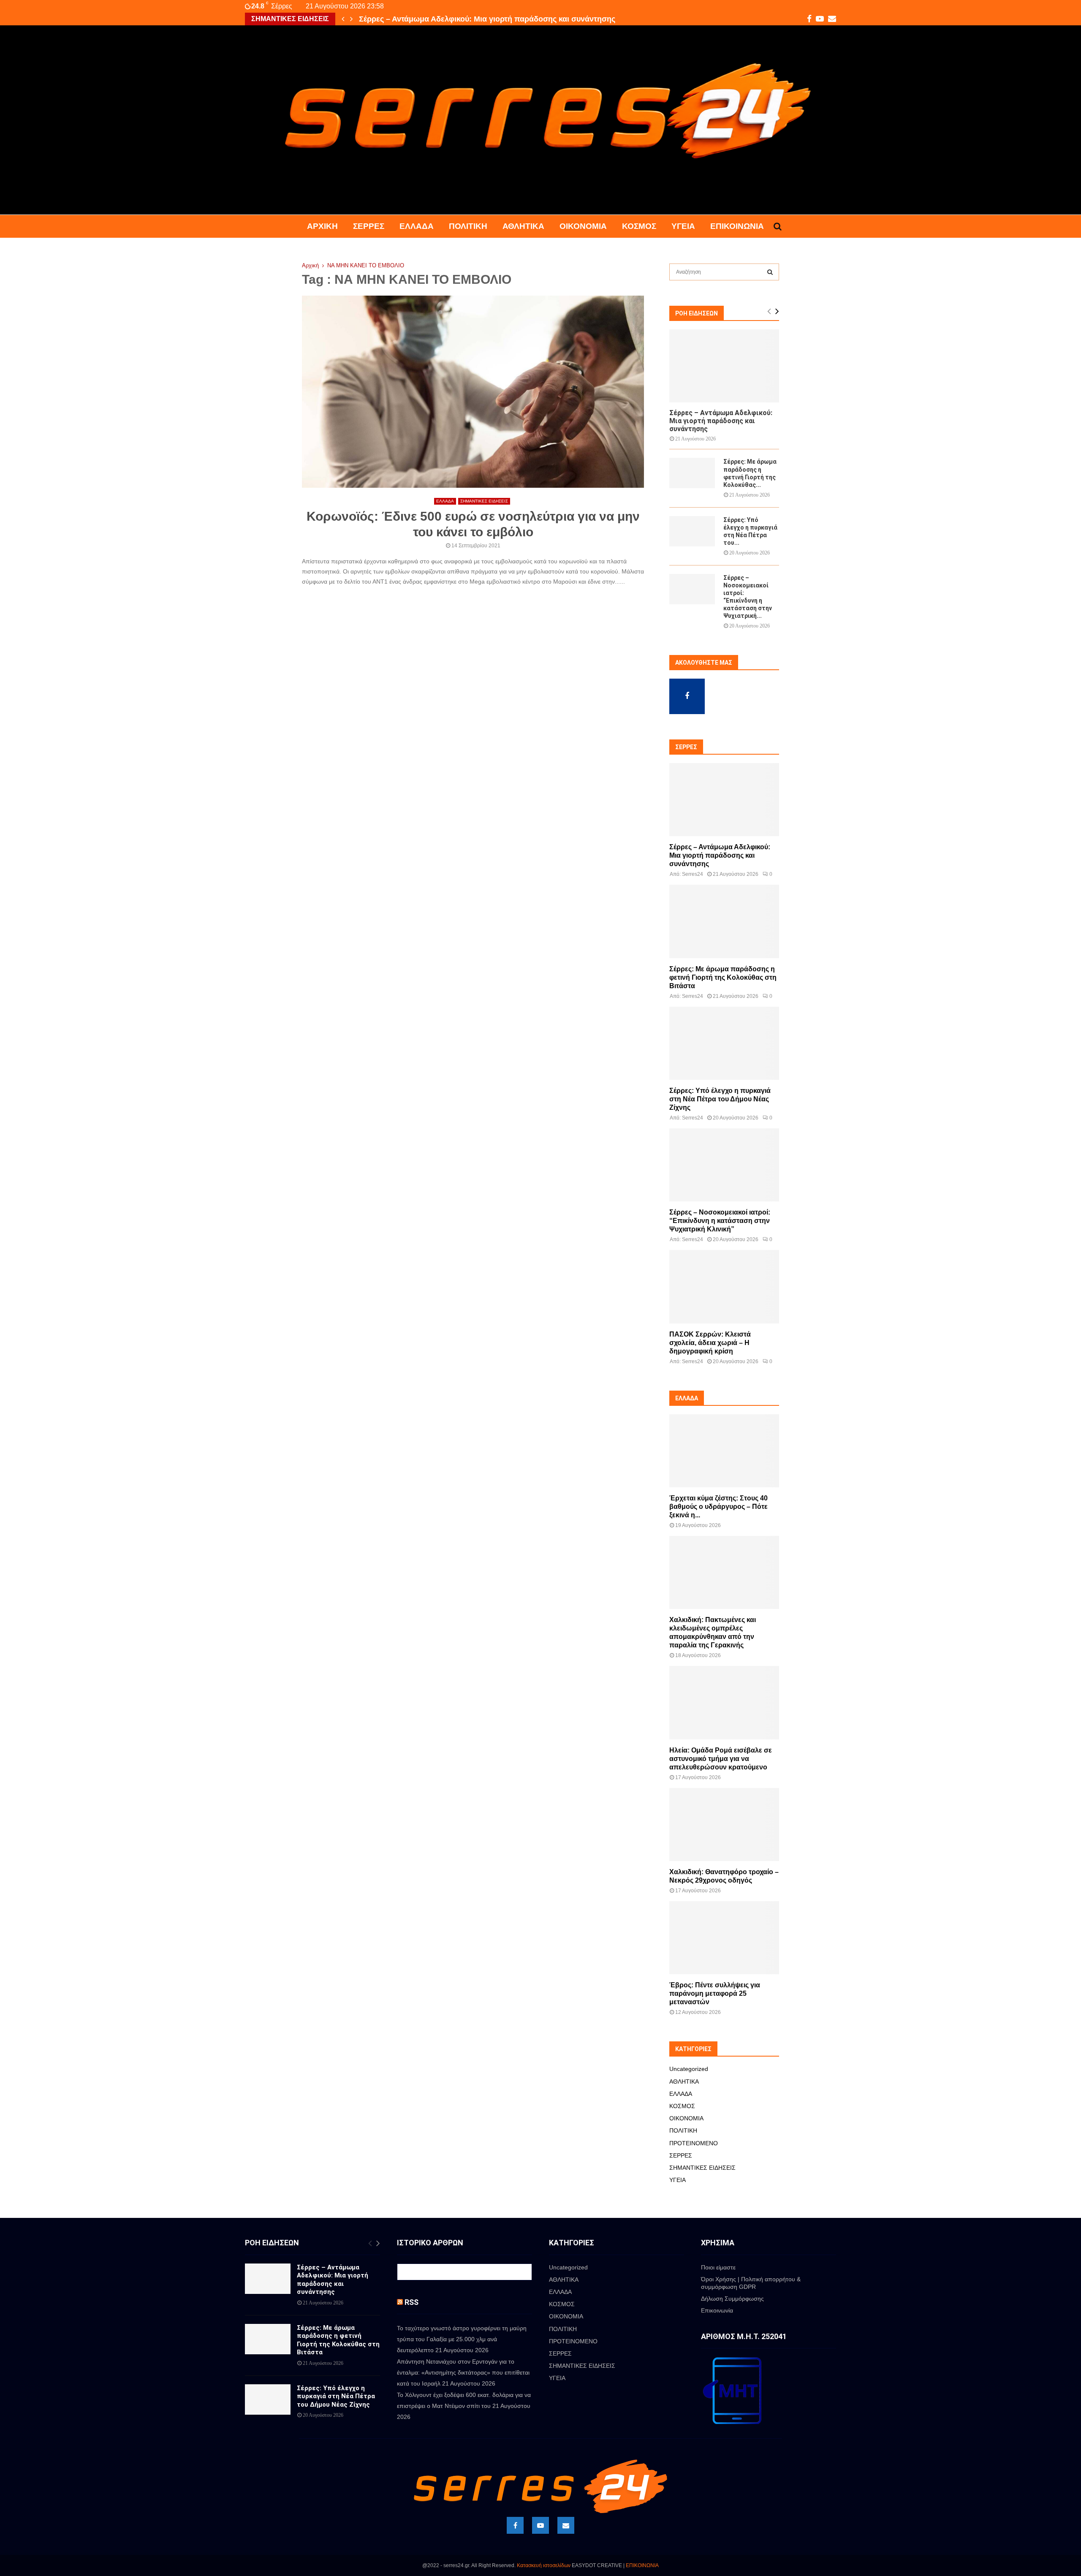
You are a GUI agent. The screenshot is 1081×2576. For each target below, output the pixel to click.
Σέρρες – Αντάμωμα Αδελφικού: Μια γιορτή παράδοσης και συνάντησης (721, 421)
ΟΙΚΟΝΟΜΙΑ (583, 226)
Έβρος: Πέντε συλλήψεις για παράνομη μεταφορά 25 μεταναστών (715, 1993)
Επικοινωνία (737, 226)
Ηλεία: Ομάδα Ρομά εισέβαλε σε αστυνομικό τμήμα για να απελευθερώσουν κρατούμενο (721, 1759)
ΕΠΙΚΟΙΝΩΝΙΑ (642, 2565)
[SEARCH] (770, 272)
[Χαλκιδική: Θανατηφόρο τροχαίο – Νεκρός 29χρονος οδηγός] (724, 1825)
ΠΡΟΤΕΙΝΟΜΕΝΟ (694, 2143)
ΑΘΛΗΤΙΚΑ (523, 226)
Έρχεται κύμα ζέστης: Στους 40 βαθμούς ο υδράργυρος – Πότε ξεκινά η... (718, 1507)
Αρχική (322, 226)
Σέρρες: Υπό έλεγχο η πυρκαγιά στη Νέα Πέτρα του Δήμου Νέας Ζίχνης (720, 1099)
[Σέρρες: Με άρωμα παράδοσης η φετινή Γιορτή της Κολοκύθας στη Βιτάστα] (692, 473)
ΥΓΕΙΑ (683, 226)
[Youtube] (540, 2525)
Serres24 (693, 874)
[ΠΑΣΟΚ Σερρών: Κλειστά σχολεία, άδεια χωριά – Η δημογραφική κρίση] (724, 1287)
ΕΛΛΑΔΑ (417, 226)
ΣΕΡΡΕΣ (369, 226)
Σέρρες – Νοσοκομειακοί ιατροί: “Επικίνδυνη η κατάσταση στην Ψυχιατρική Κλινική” (720, 1221)
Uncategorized (689, 2069)
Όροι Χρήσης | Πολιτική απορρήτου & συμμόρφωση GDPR (751, 2283)
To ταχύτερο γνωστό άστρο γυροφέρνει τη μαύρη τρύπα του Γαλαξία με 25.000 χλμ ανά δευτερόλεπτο (462, 2339)
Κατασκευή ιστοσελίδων (544, 2565)
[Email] (566, 2525)
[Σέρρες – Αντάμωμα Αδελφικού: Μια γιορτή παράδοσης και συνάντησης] (724, 366)
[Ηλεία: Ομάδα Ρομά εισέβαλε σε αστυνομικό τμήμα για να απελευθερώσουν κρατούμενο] (724, 1702)
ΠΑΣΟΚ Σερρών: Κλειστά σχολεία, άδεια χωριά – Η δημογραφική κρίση (710, 1343)
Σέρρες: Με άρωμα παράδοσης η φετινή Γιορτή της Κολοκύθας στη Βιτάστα (494, 19)
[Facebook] (515, 2525)
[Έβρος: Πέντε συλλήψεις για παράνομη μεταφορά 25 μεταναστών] (724, 1938)
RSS (411, 2302)
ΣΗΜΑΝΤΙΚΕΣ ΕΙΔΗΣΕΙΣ (484, 501)
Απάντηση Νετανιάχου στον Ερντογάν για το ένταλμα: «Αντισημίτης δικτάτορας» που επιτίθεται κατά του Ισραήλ (463, 2372)
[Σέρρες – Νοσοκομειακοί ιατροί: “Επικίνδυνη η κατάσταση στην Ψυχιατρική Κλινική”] (692, 589)
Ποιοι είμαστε (718, 2267)
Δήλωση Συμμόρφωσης (732, 2299)
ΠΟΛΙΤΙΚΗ (468, 226)
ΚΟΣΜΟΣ (639, 226)
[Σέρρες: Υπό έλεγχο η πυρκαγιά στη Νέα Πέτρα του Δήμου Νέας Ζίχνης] (692, 531)
